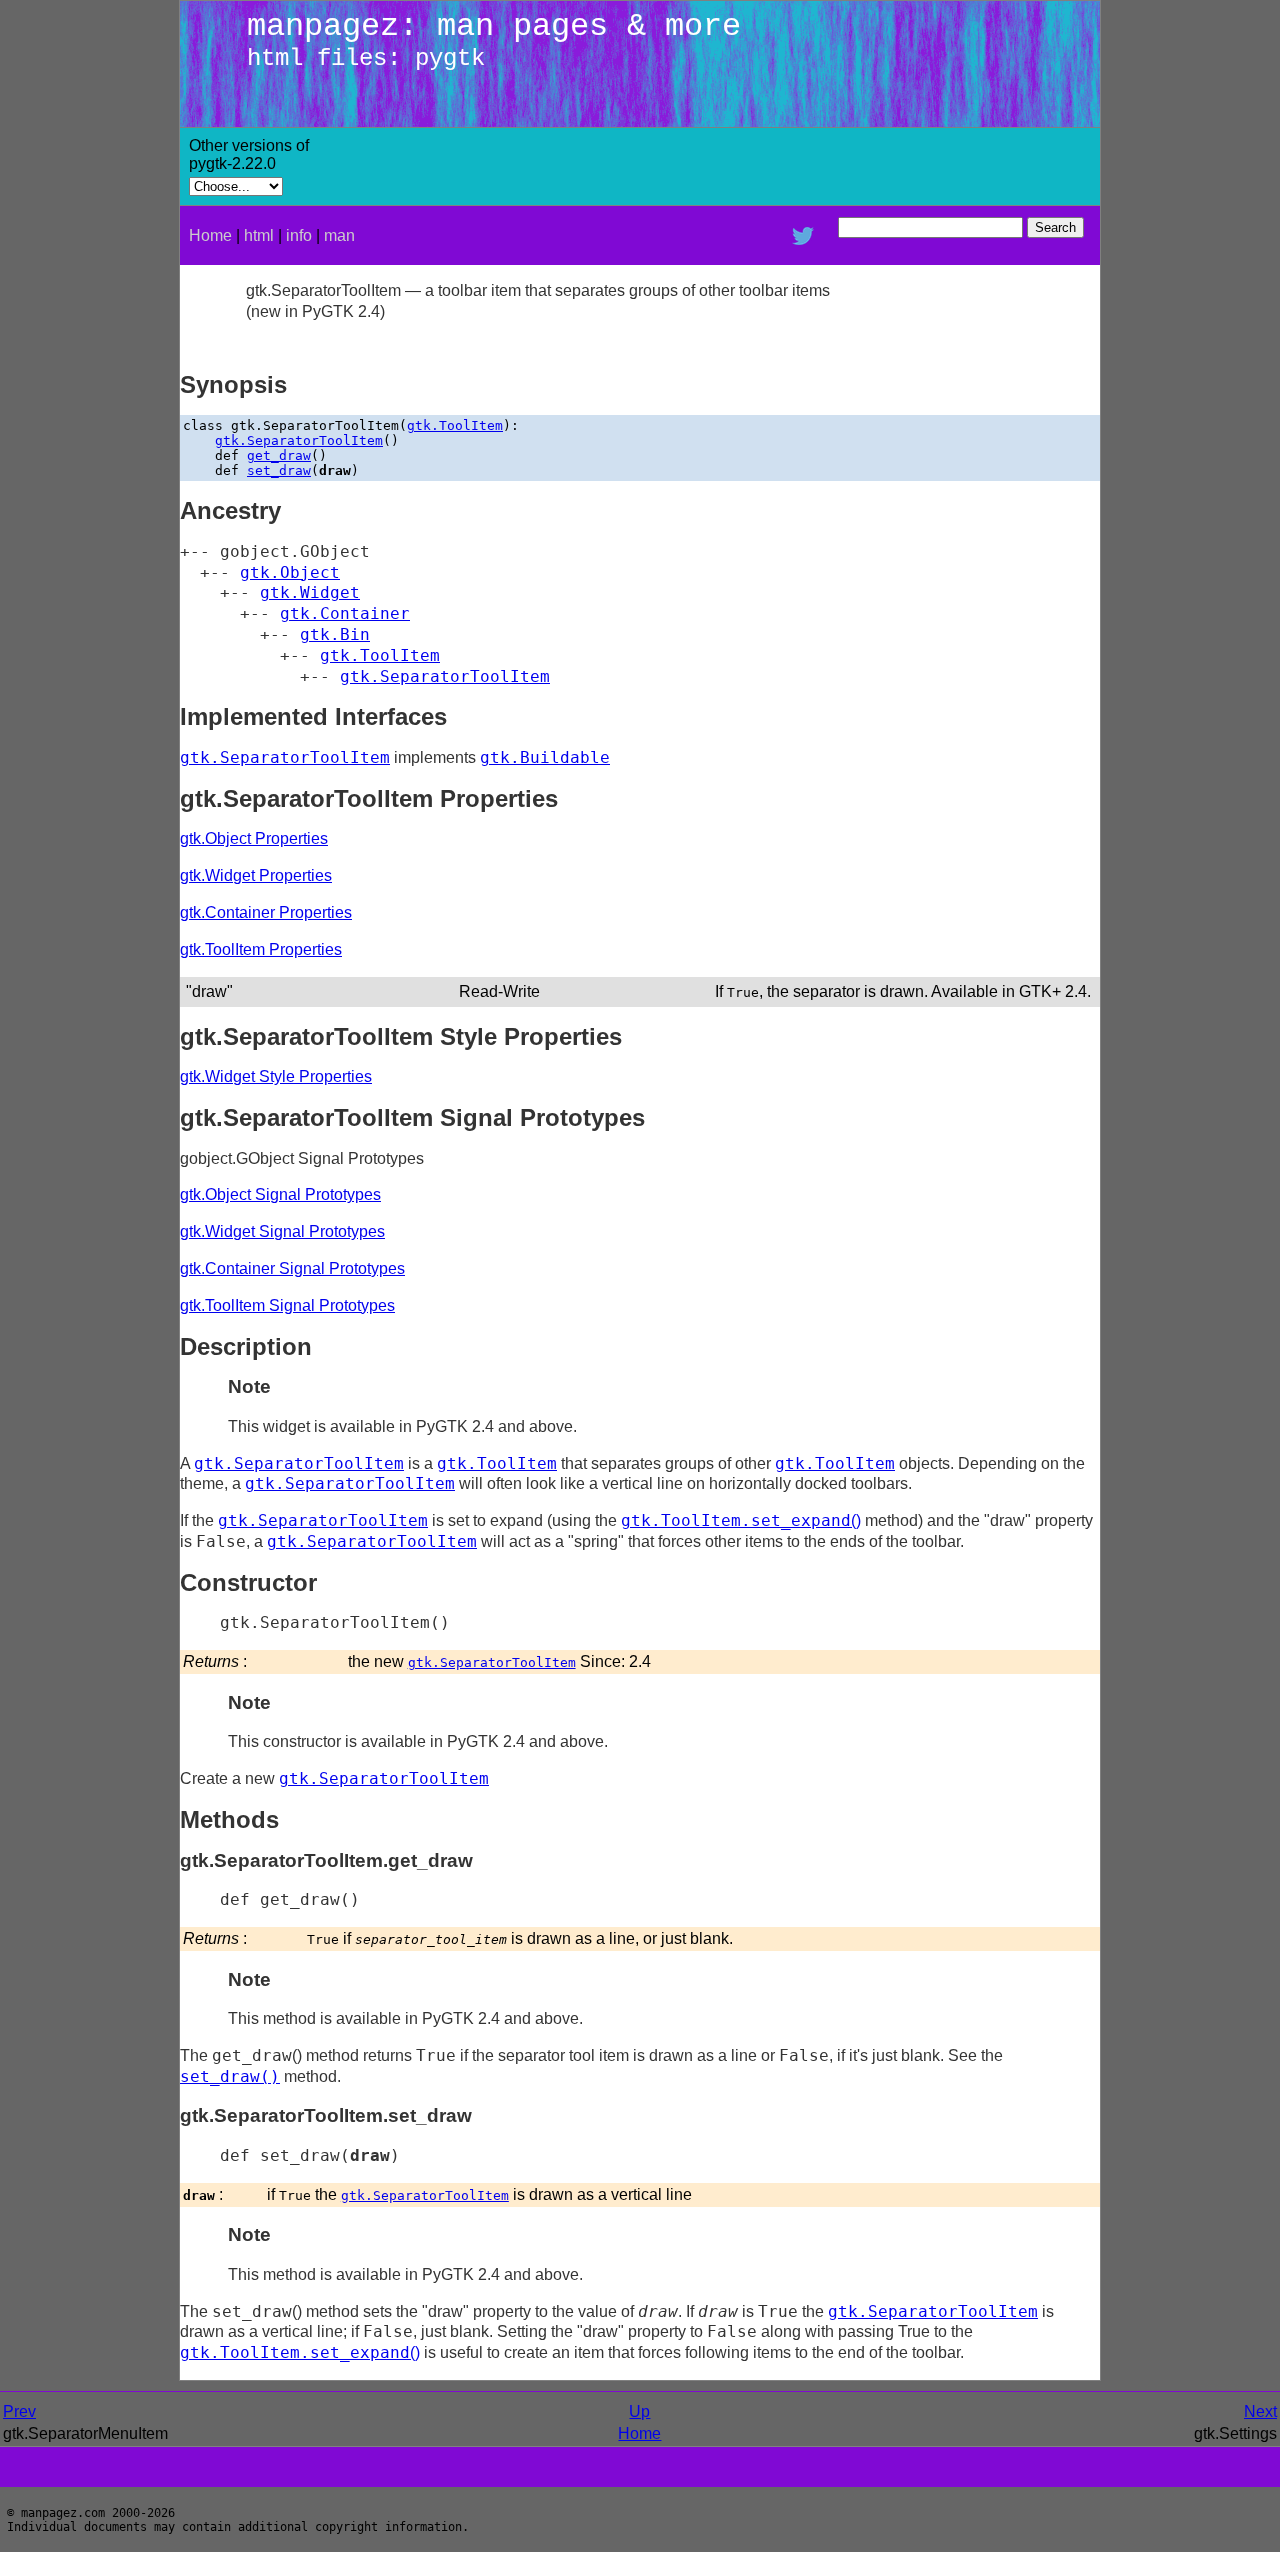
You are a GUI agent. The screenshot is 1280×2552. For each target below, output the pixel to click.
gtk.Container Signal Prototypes (292, 1268)
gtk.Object (290, 572)
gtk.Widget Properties (256, 875)
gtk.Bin (335, 634)
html (259, 235)
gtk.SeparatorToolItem (299, 440)
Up (639, 2411)
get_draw (279, 455)
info (299, 235)
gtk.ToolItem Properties (261, 949)
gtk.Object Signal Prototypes (280, 1194)
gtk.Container (345, 613)
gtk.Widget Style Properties (276, 1076)
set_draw (279, 470)
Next (1260, 2411)
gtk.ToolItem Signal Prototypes (287, 1305)
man (339, 235)
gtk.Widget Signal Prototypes (282, 1231)
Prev (19, 2411)
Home (210, 235)
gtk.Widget (310, 592)
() (741, 1520)
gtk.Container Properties (266, 912)
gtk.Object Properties (254, 838)
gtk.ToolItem (455, 425)
